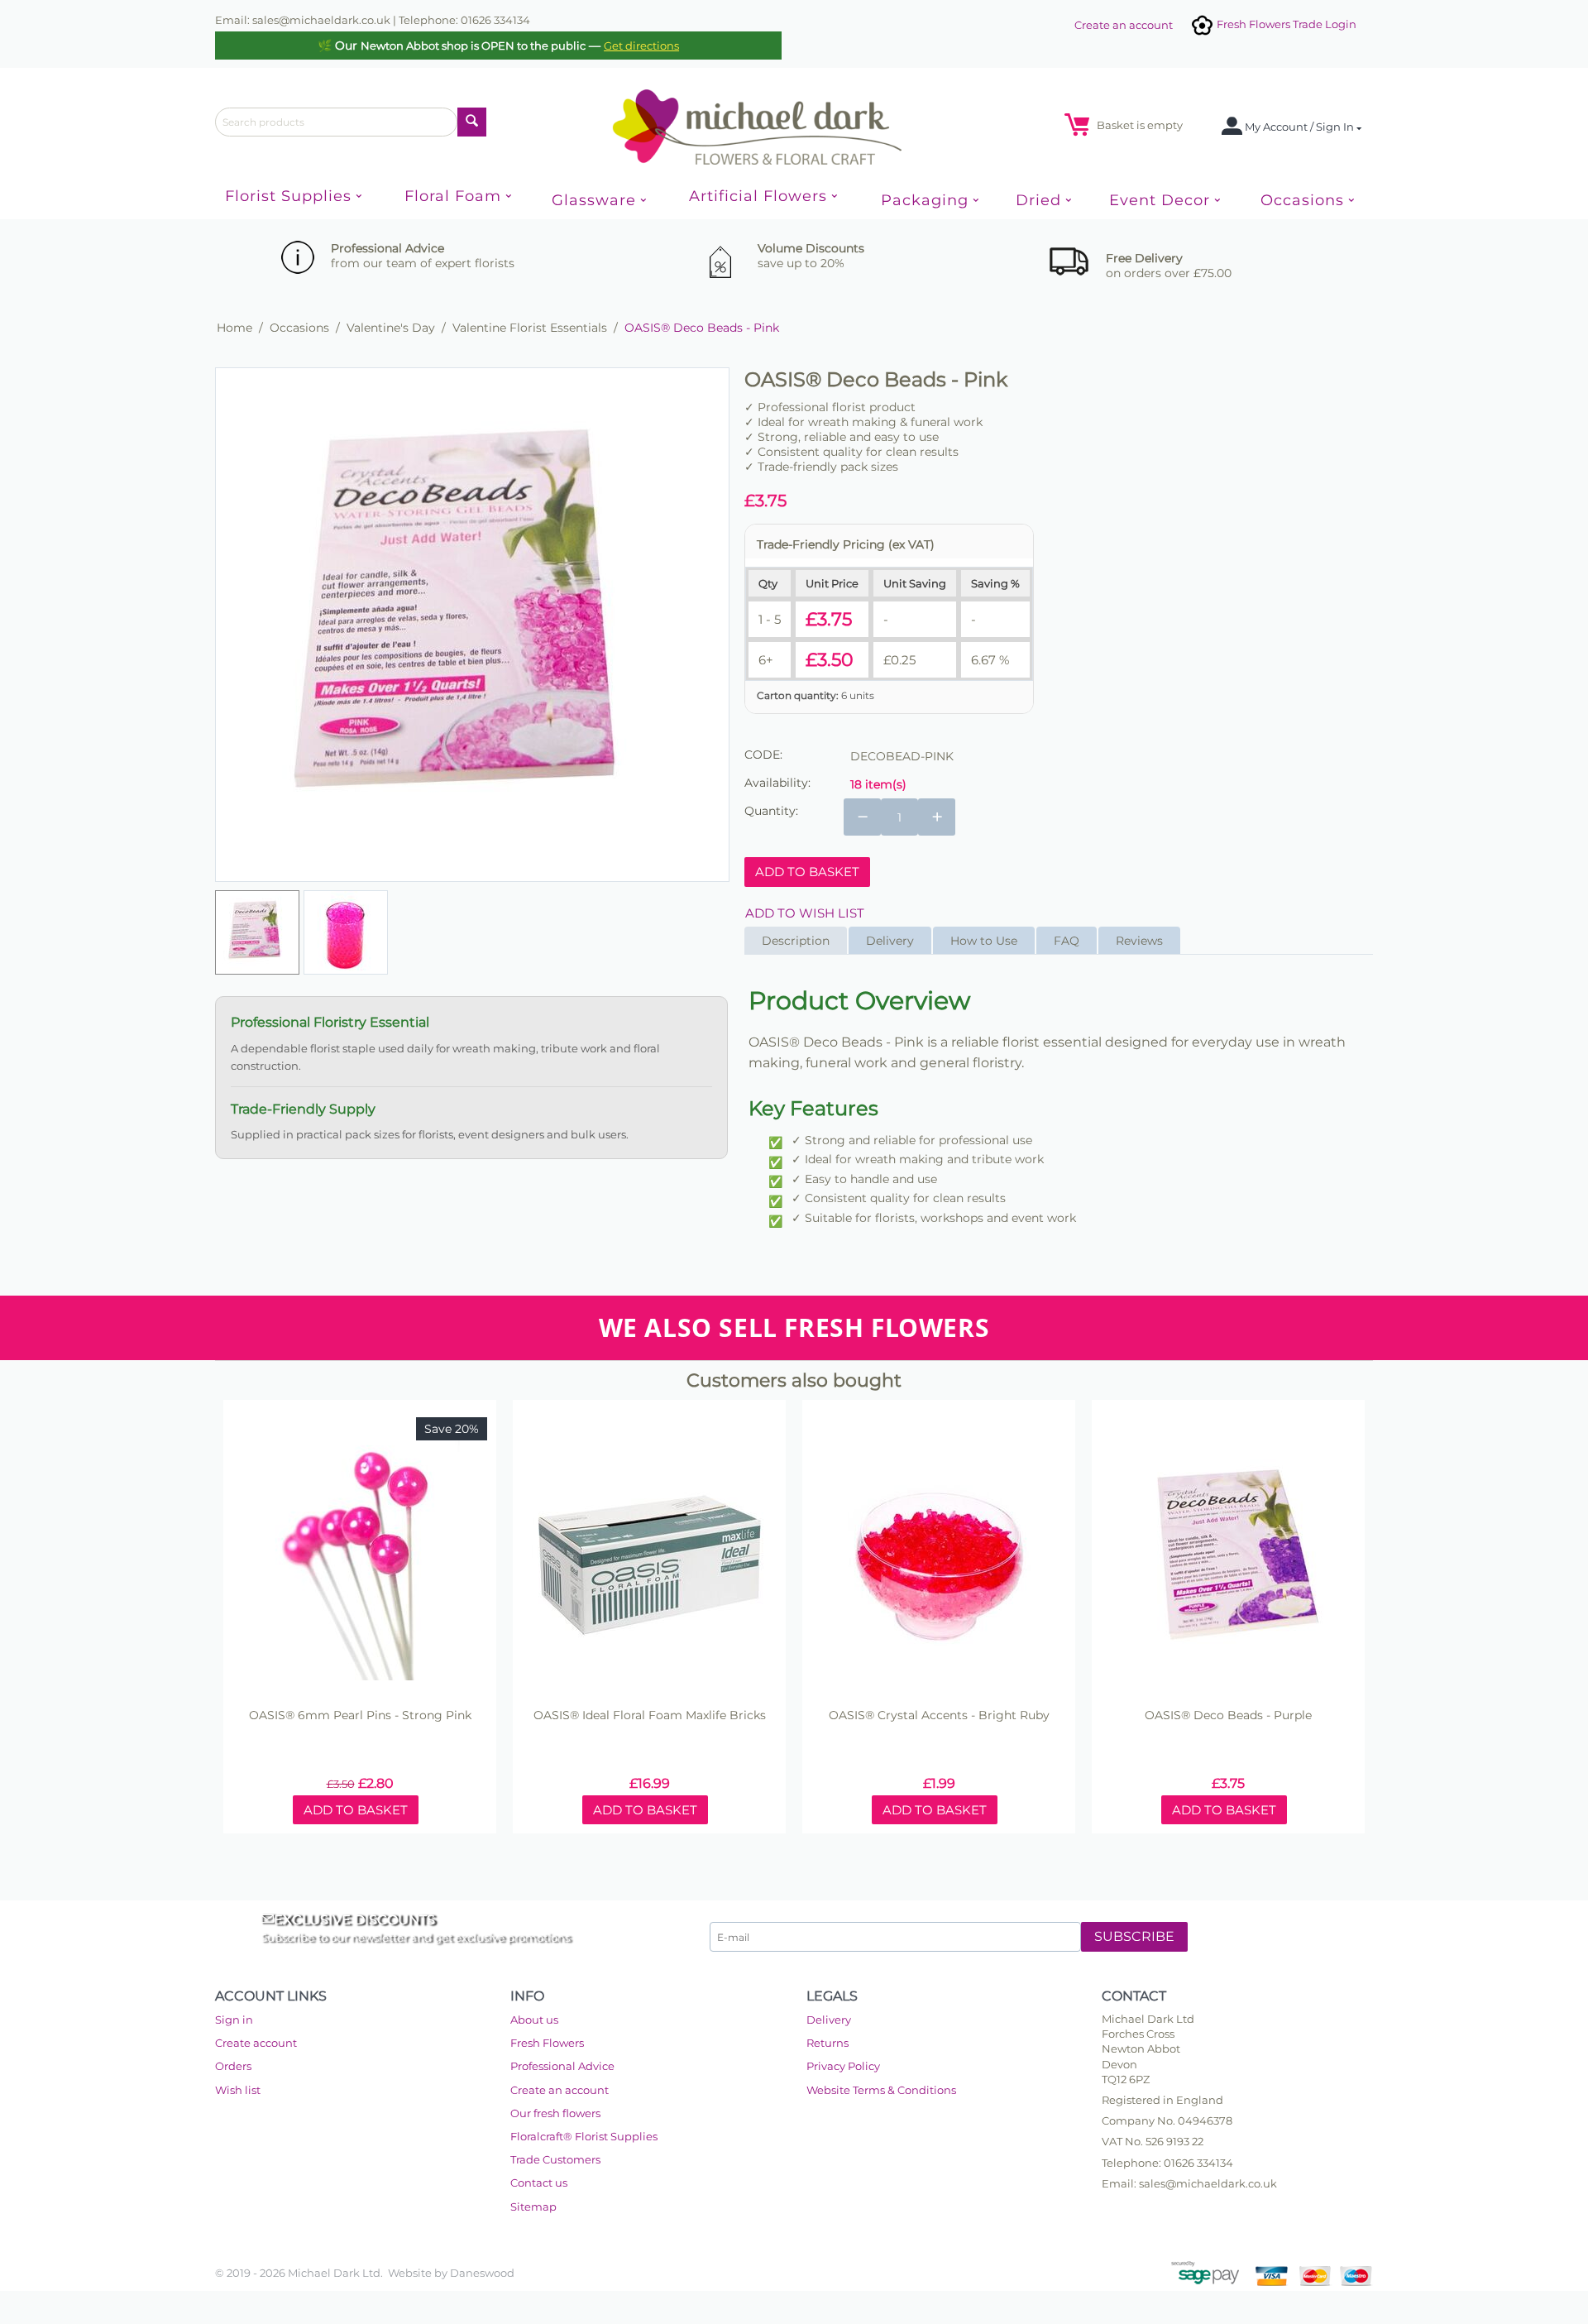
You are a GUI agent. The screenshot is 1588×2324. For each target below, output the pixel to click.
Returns (827, 2043)
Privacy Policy (843, 2066)
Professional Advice (562, 2066)
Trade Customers (555, 2159)
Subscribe (1134, 1936)
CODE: (763, 755)
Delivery (829, 2020)
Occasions (299, 328)
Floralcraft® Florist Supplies (584, 2136)
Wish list (238, 2090)
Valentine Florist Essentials (530, 328)
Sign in (234, 2020)
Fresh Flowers (547, 2043)
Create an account (1124, 25)
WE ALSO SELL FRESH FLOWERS (794, 1327)
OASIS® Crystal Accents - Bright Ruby (939, 1715)
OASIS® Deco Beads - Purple (1228, 1715)
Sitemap (533, 2207)
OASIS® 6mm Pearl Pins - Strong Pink (360, 1715)
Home (234, 328)
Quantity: (771, 811)
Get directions (641, 46)
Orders (233, 2066)
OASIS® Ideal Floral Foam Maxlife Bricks (650, 1715)
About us (534, 2020)
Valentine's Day (391, 328)
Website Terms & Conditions (881, 2090)
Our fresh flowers (555, 2113)
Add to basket (807, 872)
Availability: (777, 783)
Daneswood (482, 2273)
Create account (256, 2043)
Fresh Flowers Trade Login (1285, 24)
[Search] (472, 122)
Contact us (539, 2183)
